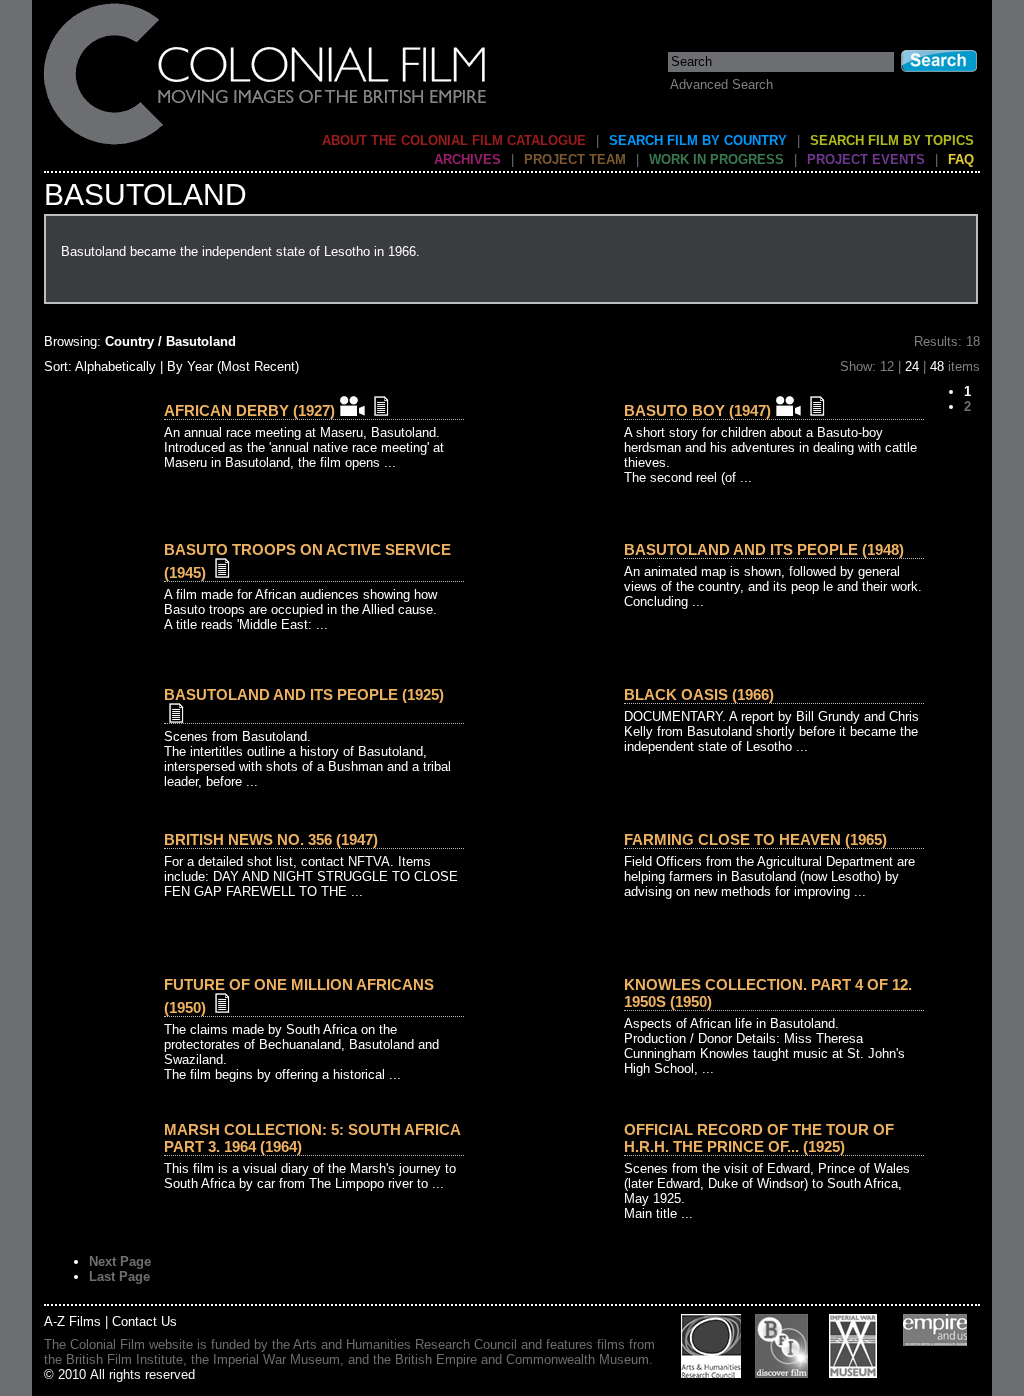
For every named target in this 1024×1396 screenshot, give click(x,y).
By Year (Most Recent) (233, 366)
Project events (866, 159)
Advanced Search (721, 84)
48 (937, 366)
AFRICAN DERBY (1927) (249, 410)
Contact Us (144, 1321)
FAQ (961, 159)
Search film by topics (892, 140)
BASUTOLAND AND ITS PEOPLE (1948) (764, 549)
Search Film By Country (698, 140)
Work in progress (716, 159)
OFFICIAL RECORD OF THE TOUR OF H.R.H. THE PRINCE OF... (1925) (759, 1138)
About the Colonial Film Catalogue (454, 140)
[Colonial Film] (266, 143)
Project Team (575, 159)
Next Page (120, 1261)
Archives (467, 159)
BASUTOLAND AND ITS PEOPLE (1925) (304, 694)
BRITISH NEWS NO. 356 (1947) (271, 839)
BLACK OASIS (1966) (699, 694)
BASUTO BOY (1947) (697, 410)
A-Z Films (72, 1321)
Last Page (119, 1276)
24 (912, 366)
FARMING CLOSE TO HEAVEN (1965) (755, 839)
